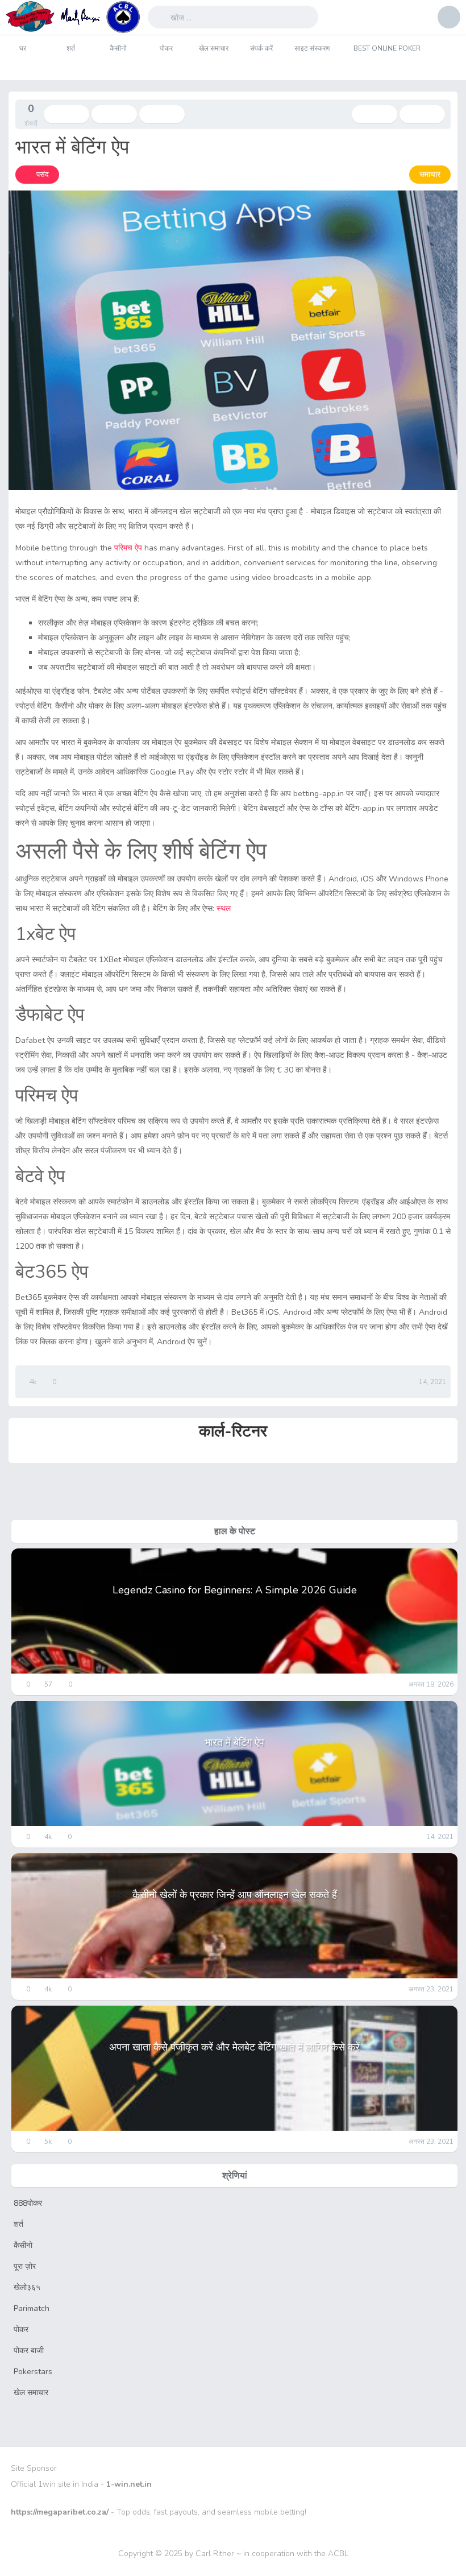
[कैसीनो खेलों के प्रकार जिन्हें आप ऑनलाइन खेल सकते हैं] (422, 114)
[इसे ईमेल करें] (162, 114)
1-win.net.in (129, 2484)
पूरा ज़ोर (25, 2266)
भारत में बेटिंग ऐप (234, 1742)
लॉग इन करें (449, 17)
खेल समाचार (214, 48)
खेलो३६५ (27, 2287)
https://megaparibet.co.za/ (60, 2512)
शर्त (71, 48)
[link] (37, 175)
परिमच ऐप (128, 548)
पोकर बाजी (29, 2351)
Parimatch (32, 2308)
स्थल (224, 908)
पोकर (166, 48)
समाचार (430, 174)
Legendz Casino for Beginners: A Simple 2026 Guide (235, 1590)
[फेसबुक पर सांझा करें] (66, 114)
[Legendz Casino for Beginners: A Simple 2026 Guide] (375, 114)
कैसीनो (118, 48)
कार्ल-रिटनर (233, 1431)
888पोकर (28, 2203)
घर (23, 48)
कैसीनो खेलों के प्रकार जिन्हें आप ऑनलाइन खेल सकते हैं (235, 1895)
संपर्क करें (261, 48)
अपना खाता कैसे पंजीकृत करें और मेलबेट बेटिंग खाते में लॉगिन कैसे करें (234, 2047)
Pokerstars (33, 2372)
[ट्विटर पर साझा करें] (114, 114)
